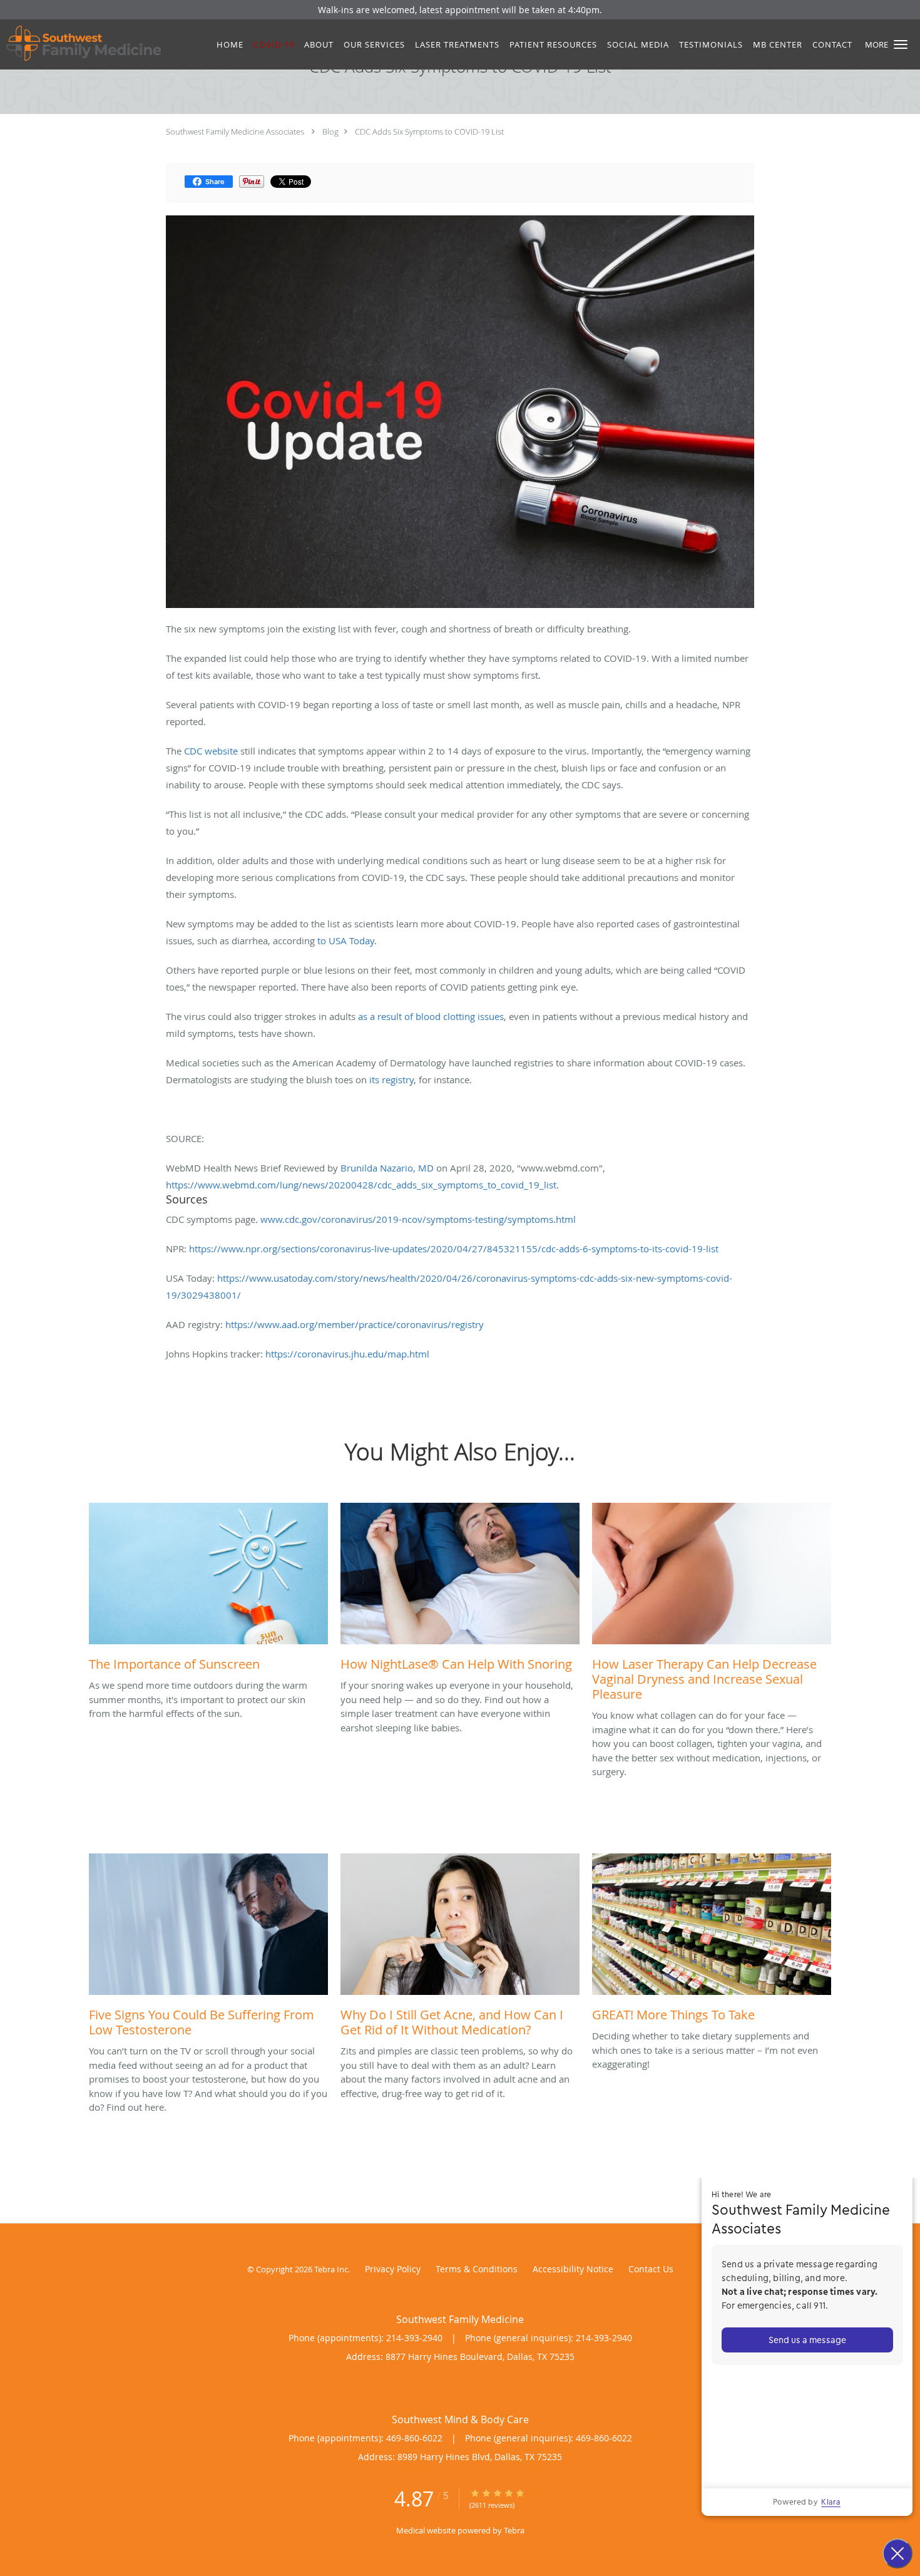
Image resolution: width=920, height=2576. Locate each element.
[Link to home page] (80, 43)
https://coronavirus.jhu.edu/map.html (347, 1354)
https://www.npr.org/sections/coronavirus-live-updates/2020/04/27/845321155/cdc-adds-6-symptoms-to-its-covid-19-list (454, 1249)
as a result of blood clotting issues (431, 1016)
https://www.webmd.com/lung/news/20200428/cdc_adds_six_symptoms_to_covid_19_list (361, 1185)
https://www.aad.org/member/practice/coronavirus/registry (355, 1324)
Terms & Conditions (477, 2269)
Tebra (514, 2530)
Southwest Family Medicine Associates (235, 131)
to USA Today (346, 940)
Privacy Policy (393, 2269)
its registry (391, 1079)
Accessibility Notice (573, 2269)
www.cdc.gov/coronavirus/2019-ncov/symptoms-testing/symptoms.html (418, 1219)
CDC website (211, 751)
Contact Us (651, 2269)
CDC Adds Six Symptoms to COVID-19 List (429, 131)
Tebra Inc (331, 2269)
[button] (901, 44)
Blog (330, 131)
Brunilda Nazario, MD (387, 1168)
